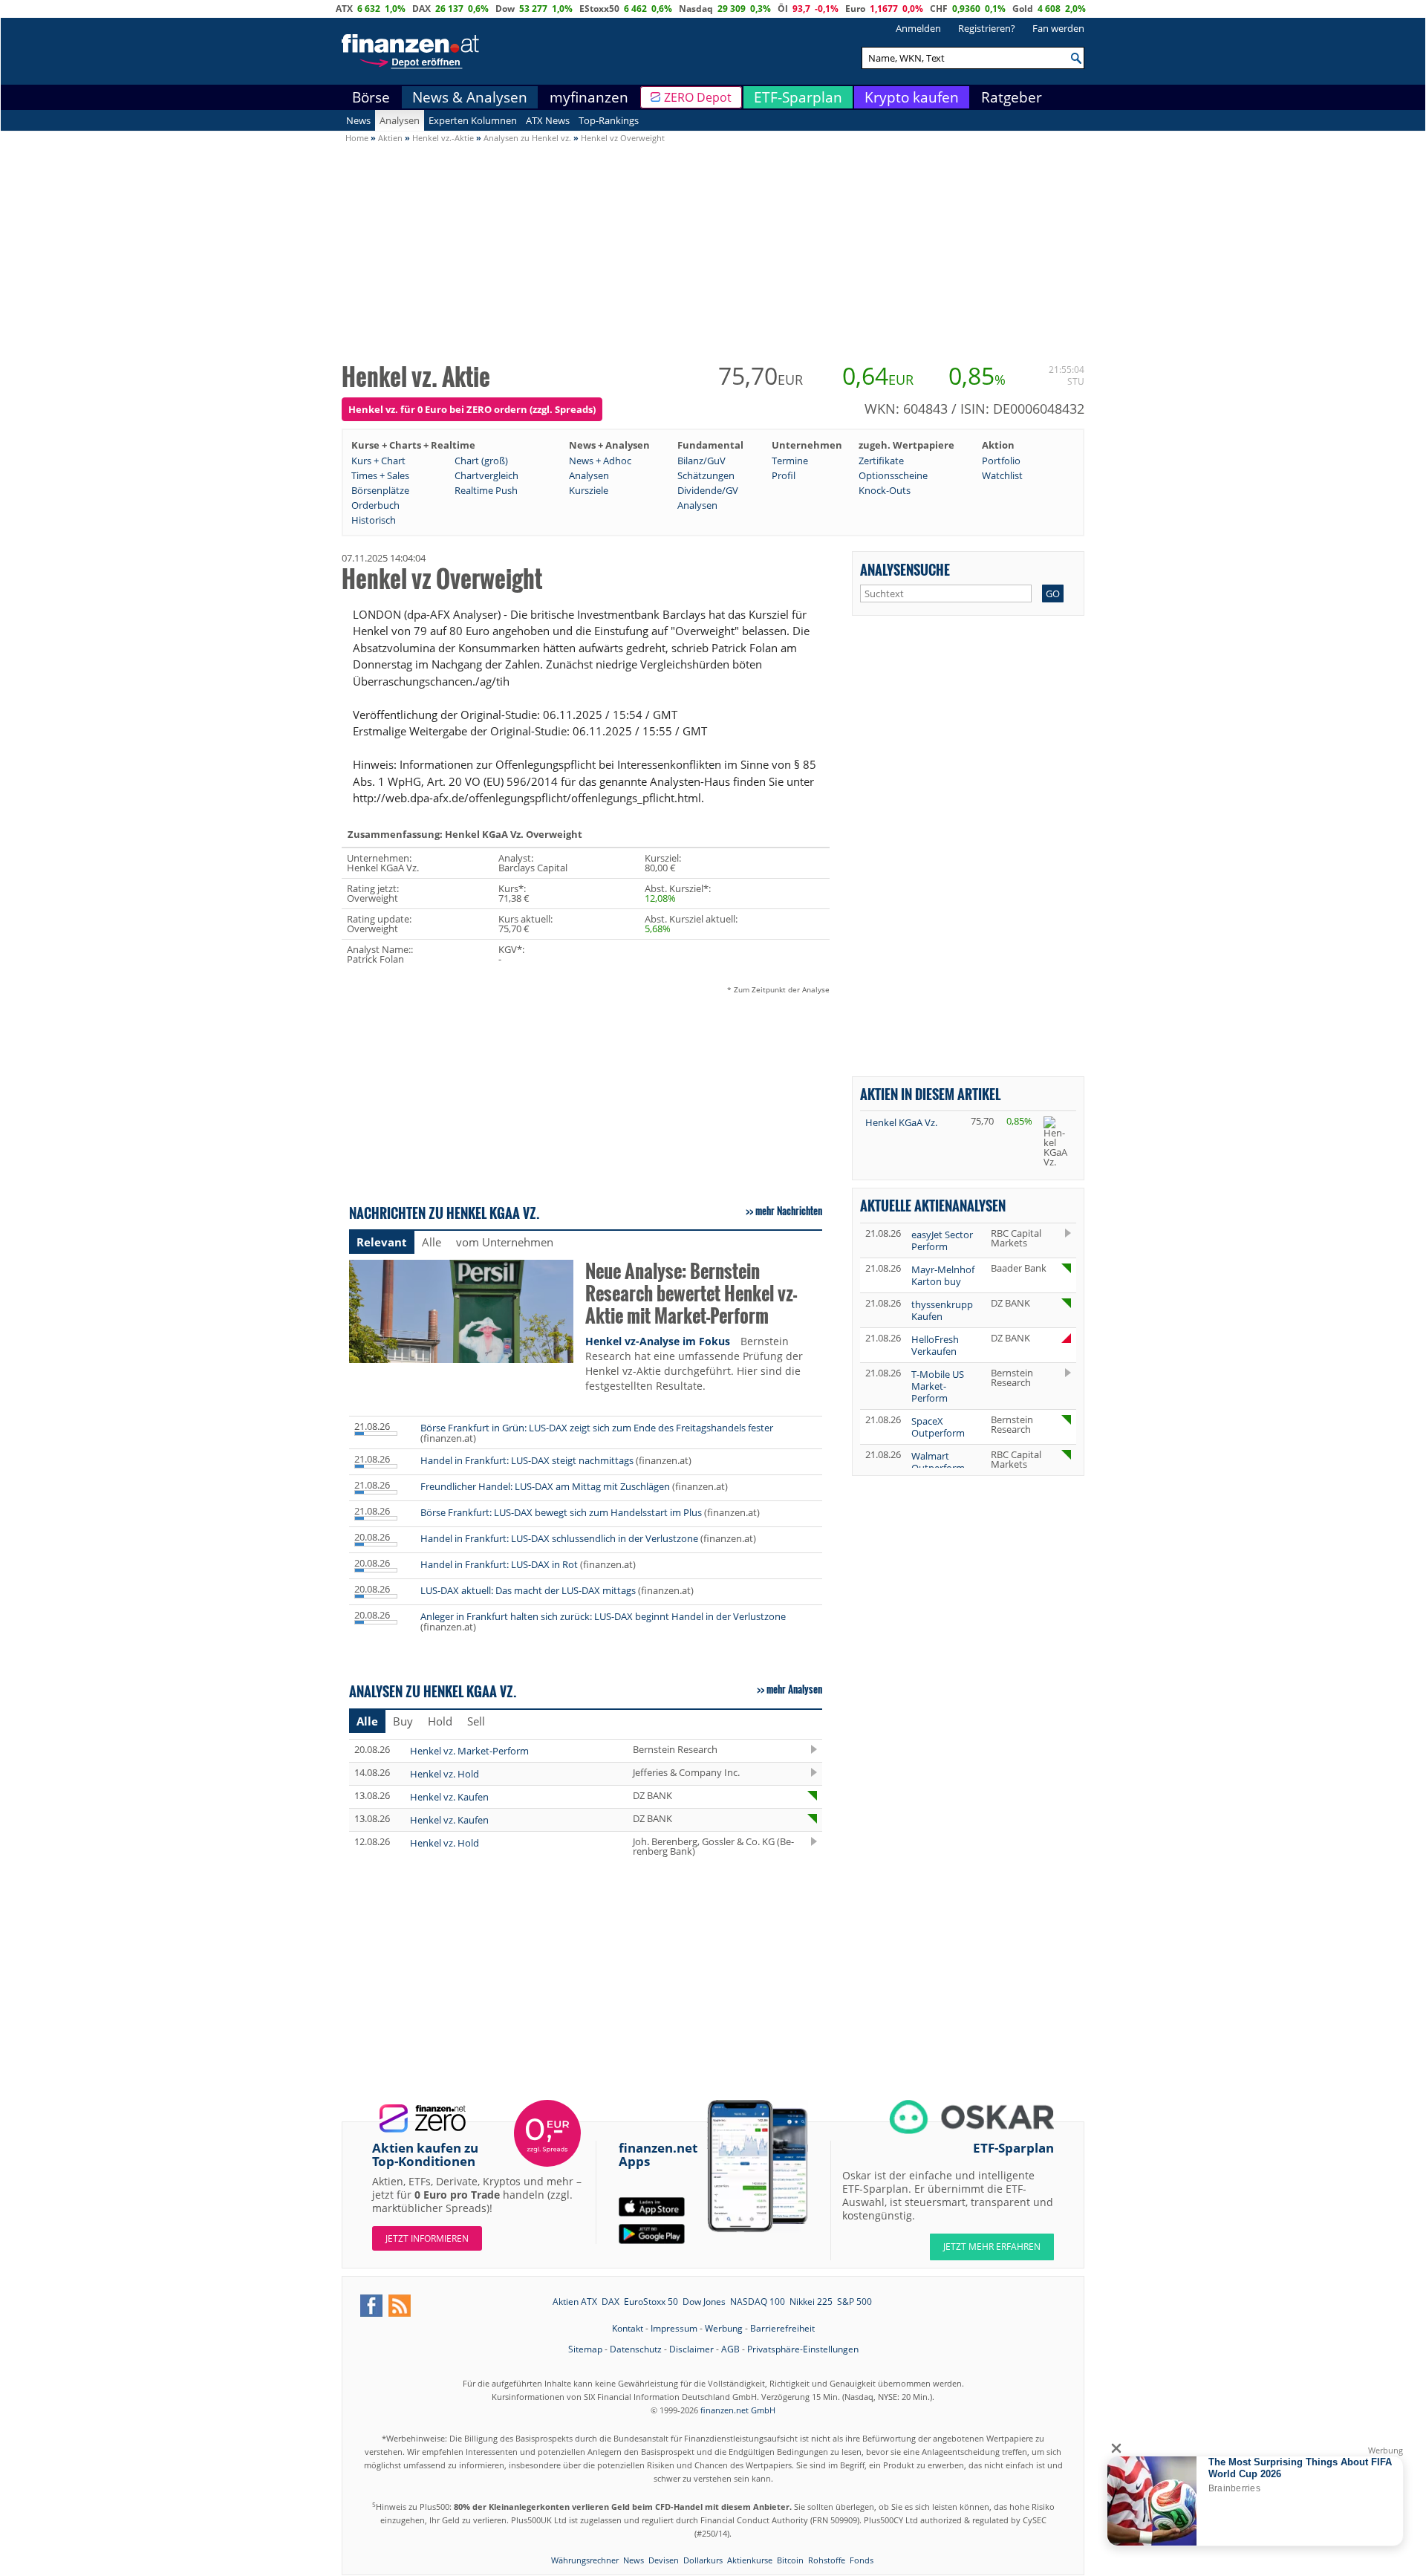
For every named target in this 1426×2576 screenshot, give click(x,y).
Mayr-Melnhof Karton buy (943, 1275)
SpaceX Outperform (938, 1427)
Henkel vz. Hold (445, 1774)
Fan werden (1058, 28)
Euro (855, 9)
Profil (784, 475)
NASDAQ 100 (758, 2302)
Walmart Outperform (938, 1462)
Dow (505, 9)
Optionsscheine (893, 475)
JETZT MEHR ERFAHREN (992, 2247)
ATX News (548, 120)
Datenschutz (636, 2349)
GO (1053, 593)
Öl (783, 9)
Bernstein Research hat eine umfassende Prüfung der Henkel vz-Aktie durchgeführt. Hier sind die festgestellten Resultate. (694, 1363)
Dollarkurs (703, 2560)
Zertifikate (881, 461)
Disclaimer (691, 2349)
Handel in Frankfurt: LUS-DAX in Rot (499, 1564)
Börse (371, 97)
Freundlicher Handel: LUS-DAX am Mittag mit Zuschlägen (545, 1486)
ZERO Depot (698, 97)
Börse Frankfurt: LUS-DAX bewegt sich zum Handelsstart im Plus (561, 1512)
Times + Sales (380, 475)
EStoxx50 (599, 9)
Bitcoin (790, 2560)
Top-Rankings (609, 120)
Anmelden (918, 28)
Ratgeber (1012, 97)
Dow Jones (704, 2302)
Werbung (724, 2328)
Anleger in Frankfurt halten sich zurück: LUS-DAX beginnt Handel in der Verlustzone (603, 1616)
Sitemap (585, 2349)
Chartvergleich (486, 475)
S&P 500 (854, 2302)
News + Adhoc (600, 461)
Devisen (664, 2560)
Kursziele (589, 490)
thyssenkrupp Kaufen (942, 1310)
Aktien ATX (575, 2302)
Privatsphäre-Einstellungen (803, 2349)
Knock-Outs (885, 490)
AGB (730, 2349)
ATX (344, 9)
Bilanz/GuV (701, 461)
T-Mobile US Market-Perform (938, 1386)
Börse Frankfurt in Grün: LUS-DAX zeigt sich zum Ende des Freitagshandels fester (597, 1428)
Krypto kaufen (912, 97)
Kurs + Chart (378, 461)
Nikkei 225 (811, 2302)
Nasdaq (696, 9)
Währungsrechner (585, 2560)
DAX (421, 9)
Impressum (674, 2328)
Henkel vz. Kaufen (449, 1797)
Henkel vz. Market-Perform (469, 1751)
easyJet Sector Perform (942, 1240)
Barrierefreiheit (782, 2328)
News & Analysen (470, 97)
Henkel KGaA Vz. (901, 1122)
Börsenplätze (380, 490)
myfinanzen (589, 97)
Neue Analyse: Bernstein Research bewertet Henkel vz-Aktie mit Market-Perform (691, 1294)
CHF (939, 9)
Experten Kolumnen (473, 120)
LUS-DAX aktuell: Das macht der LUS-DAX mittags (528, 1590)
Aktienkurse (750, 2560)
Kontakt (628, 2328)
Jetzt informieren (427, 2238)
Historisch (374, 520)
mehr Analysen (794, 1689)
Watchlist (1002, 475)
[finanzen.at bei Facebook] (371, 2306)
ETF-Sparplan (798, 97)
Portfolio (1001, 461)
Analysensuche (905, 569)
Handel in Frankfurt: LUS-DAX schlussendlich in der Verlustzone (559, 1538)
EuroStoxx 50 (651, 2302)
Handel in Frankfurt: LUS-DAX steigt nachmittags (527, 1460)
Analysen (400, 120)
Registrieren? (987, 28)
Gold (1023, 9)
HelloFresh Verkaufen (935, 1345)
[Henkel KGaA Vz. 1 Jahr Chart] (1057, 1142)
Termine (790, 461)
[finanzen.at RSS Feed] (400, 2306)
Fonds (862, 2560)
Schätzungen (706, 475)
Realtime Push (486, 490)
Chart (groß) (481, 461)
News (358, 120)
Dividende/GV (708, 490)
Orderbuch (375, 505)
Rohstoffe (827, 2560)
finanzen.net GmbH (738, 2410)
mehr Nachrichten (789, 1211)
